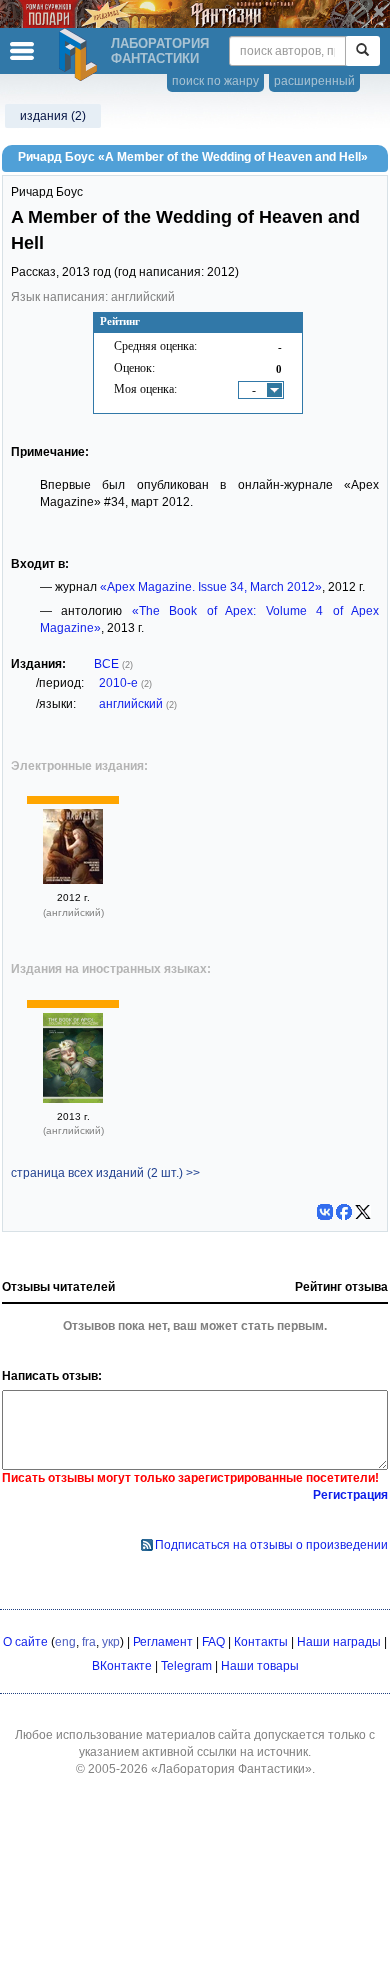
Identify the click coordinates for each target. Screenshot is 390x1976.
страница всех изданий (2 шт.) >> (105, 1173)
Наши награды (339, 1642)
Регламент (163, 1642)
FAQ (213, 1642)
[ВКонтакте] (325, 1212)
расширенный (314, 81)
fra (89, 1642)
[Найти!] (362, 51)
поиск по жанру (215, 81)
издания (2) (53, 116)
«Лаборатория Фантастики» (231, 1769)
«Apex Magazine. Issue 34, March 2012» (211, 587)
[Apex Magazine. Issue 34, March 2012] (73, 880)
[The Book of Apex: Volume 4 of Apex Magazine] (73, 1099)
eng (65, 1642)
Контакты (261, 1642)
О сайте (25, 1642)
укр (111, 1642)
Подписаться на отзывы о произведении (271, 1545)
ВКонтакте (122, 1666)
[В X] (363, 1212)
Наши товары (260, 1666)
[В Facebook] (344, 1212)
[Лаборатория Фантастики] (81, 55)
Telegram (186, 1666)
